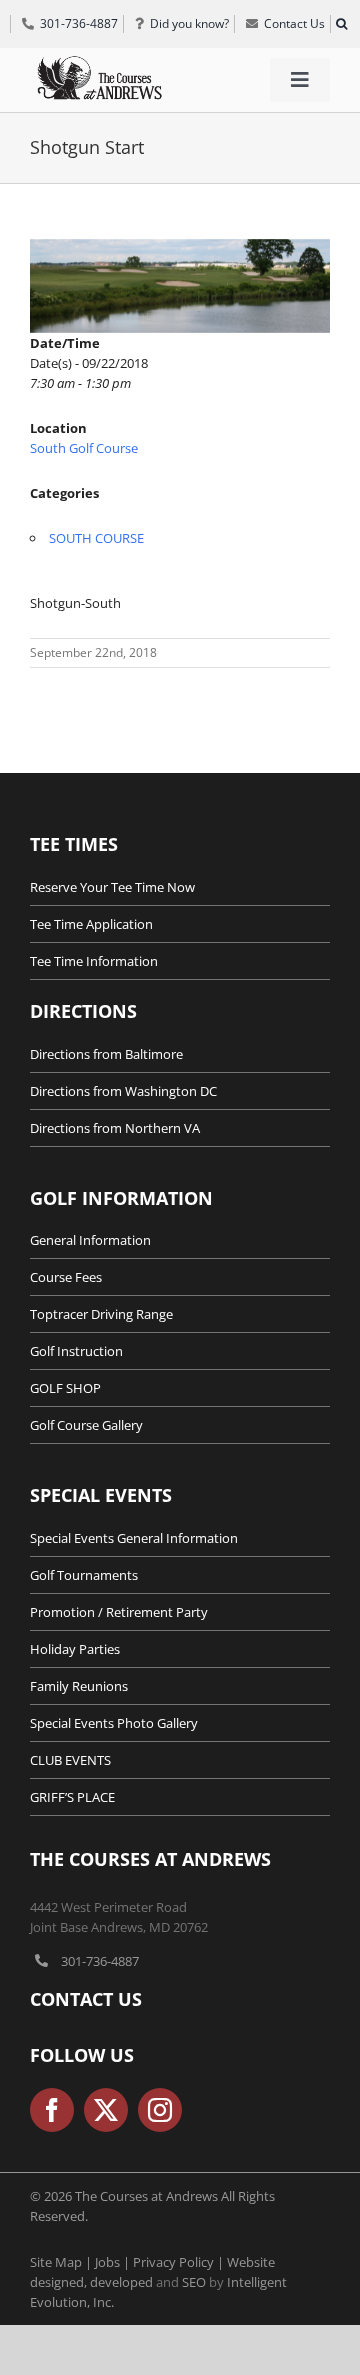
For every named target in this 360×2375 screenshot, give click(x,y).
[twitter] (106, 2110)
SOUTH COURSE (96, 538)
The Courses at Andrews (150, 1859)
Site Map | (62, 2262)
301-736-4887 (100, 1961)
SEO (194, 2282)
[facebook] (52, 2110)
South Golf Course (84, 448)
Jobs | (114, 2262)
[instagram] (160, 2110)
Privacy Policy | (180, 2262)
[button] (341, 24)
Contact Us (86, 1999)
